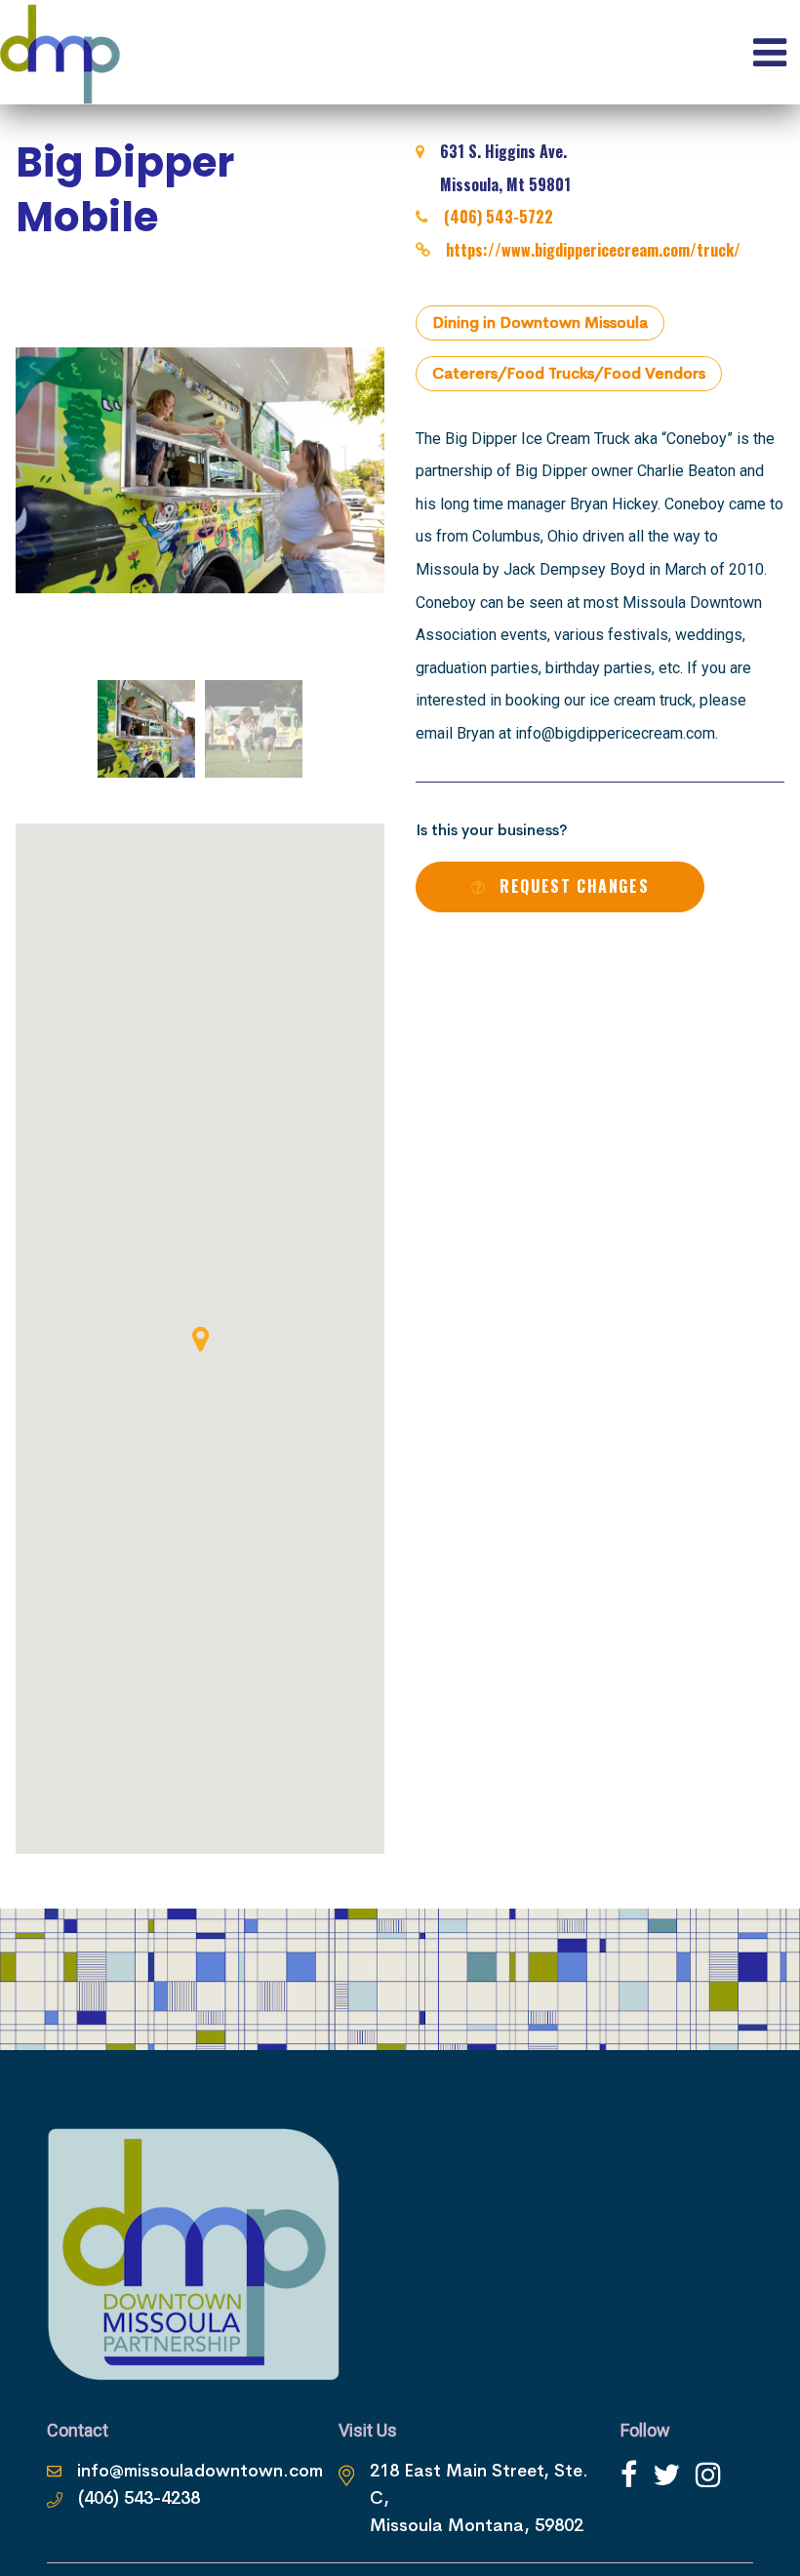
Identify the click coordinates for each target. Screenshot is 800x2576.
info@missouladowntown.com (200, 2471)
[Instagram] (708, 2475)
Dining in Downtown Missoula (540, 322)
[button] (200, 1339)
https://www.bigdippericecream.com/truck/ (593, 250)
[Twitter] (666, 2475)
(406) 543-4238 (139, 2498)
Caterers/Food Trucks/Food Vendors (569, 373)
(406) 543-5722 (499, 217)
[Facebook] (629, 2475)
